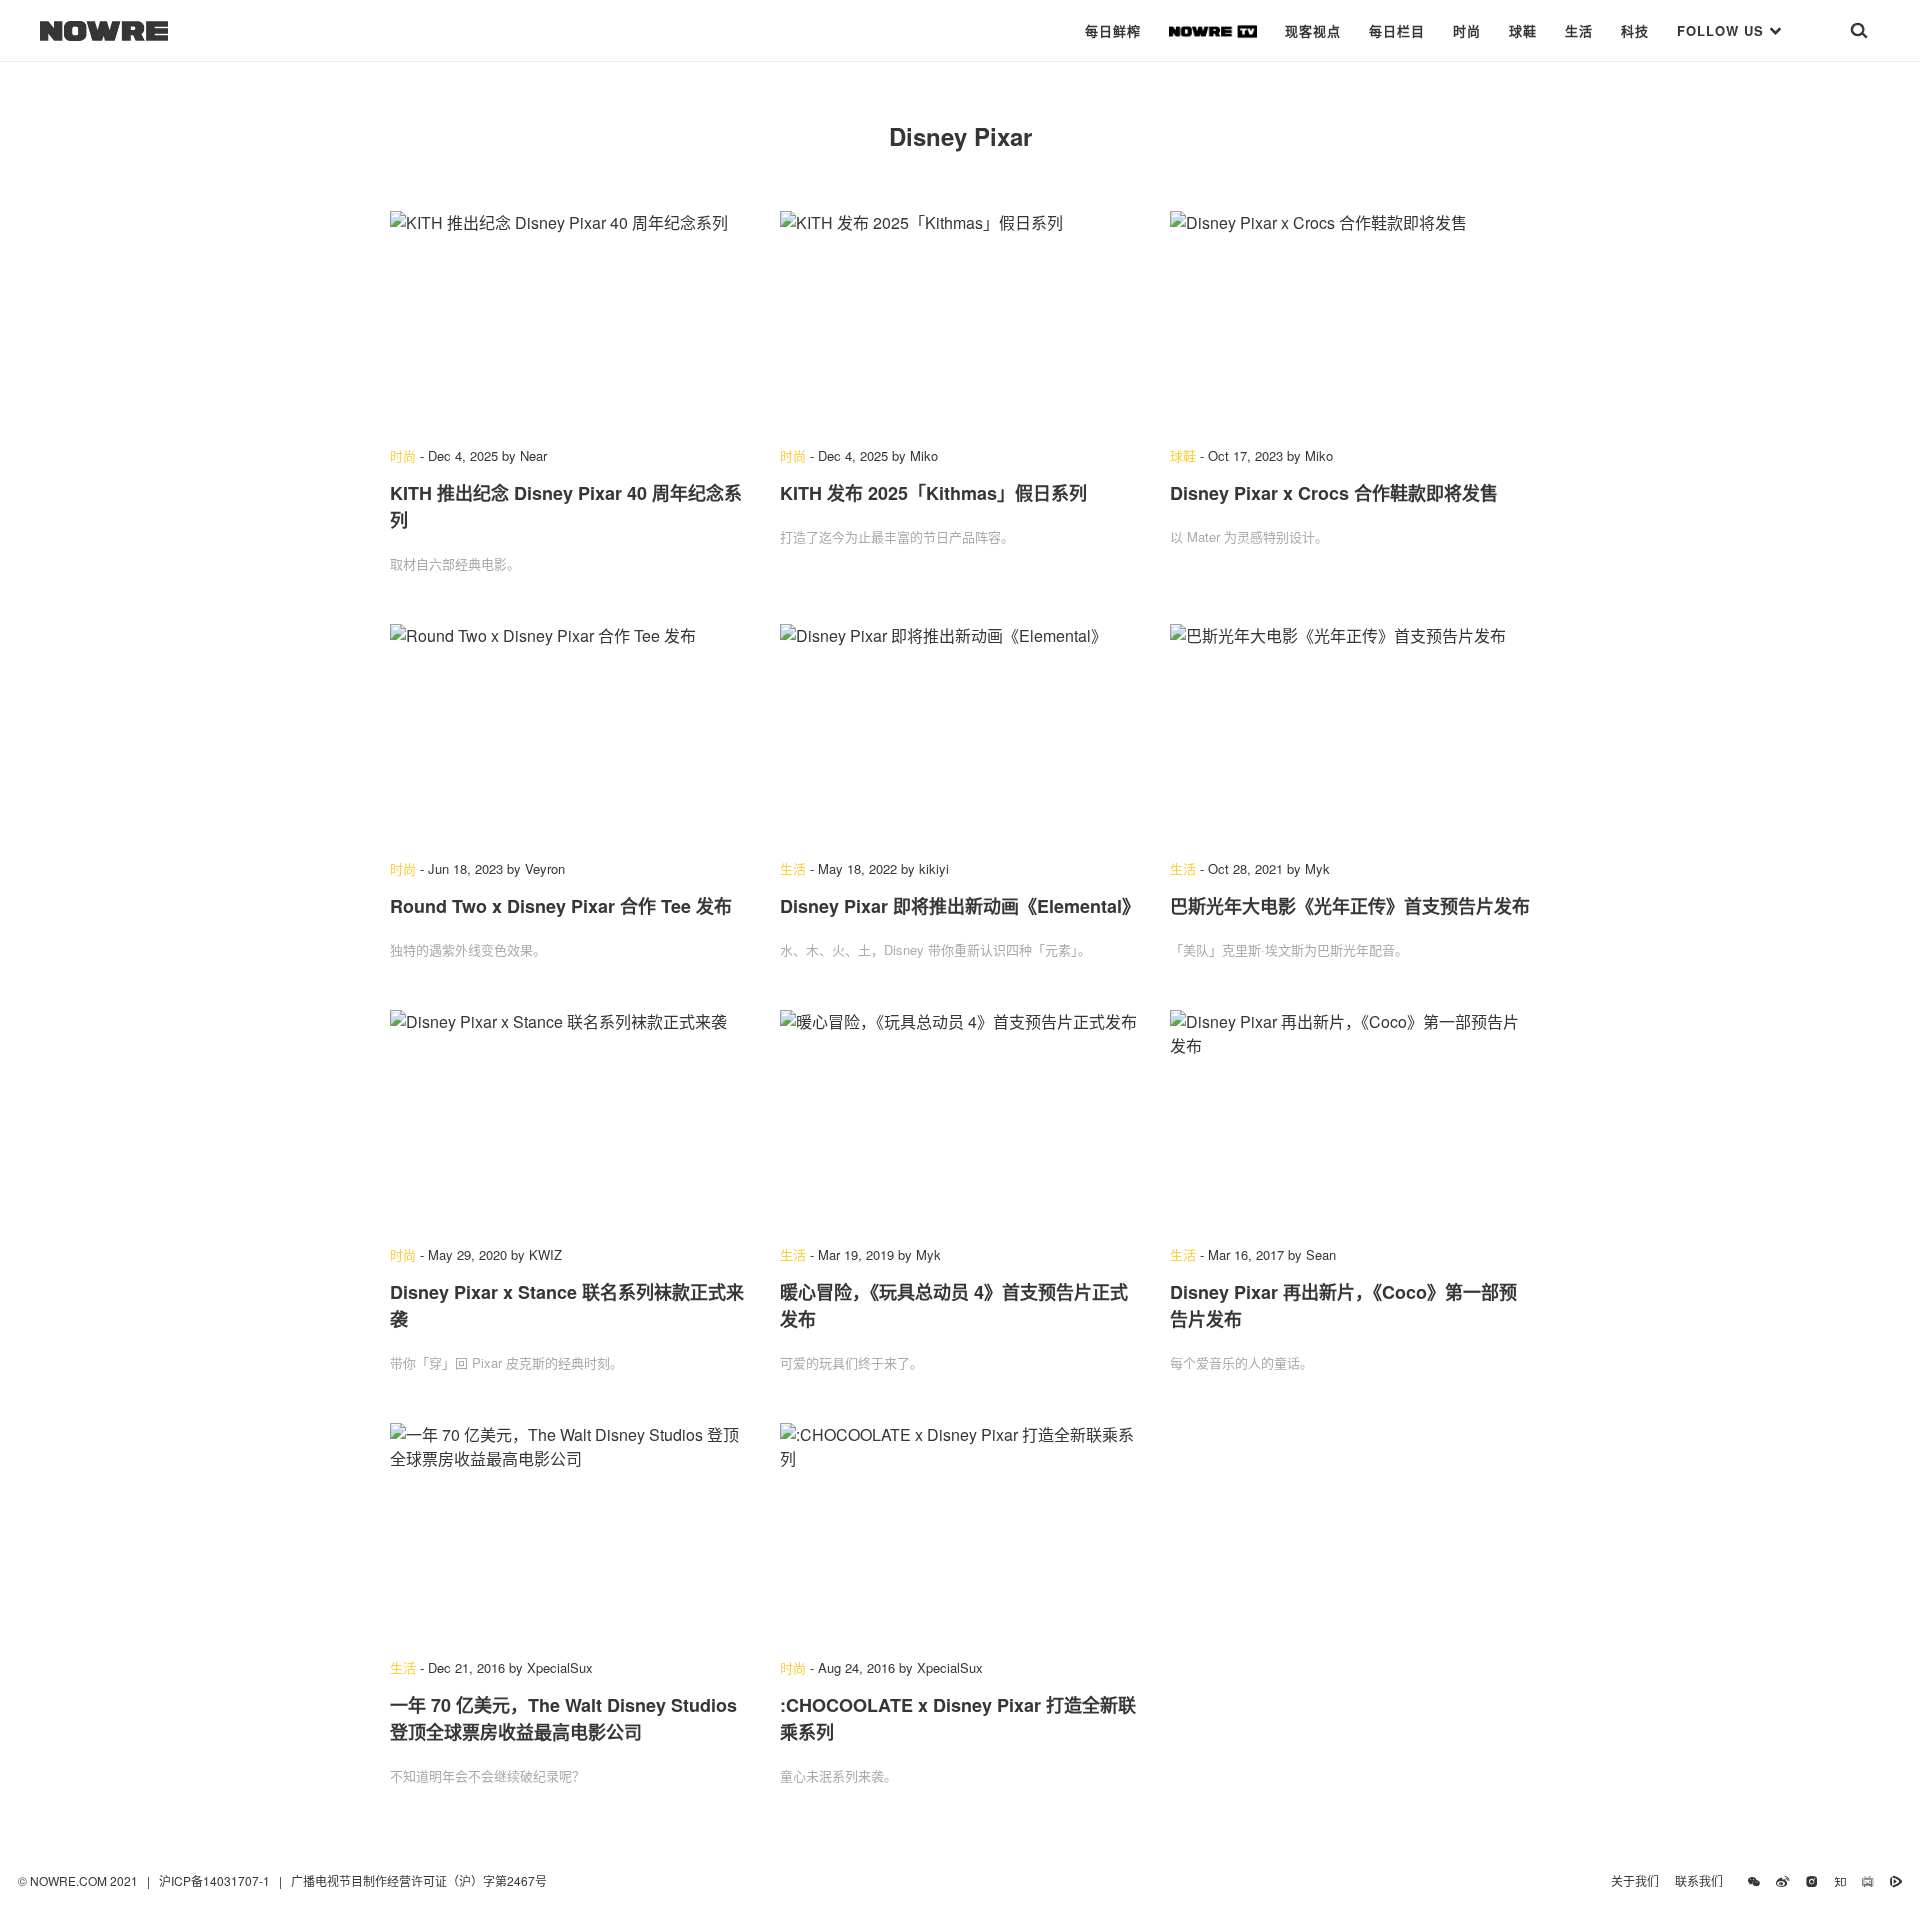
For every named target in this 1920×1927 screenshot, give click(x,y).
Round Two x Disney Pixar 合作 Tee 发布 (561, 906)
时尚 (1467, 30)
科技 (1635, 30)
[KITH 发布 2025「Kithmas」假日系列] (960, 319)
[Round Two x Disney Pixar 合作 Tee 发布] (570, 732)
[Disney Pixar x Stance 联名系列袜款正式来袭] (570, 1118)
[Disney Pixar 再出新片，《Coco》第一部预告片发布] (1350, 1118)
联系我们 (1703, 1880)
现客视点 (1313, 30)
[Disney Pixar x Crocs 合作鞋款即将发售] (1350, 319)
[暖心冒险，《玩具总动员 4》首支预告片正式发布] (960, 1118)
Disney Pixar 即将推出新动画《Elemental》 (960, 906)
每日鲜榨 (1113, 30)
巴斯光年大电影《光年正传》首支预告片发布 (1350, 906)
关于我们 (1635, 1880)
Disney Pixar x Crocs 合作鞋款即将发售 (1334, 493)
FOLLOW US (1723, 30)
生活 (1579, 30)
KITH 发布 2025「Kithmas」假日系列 (933, 493)
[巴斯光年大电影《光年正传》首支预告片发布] (1350, 732)
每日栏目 (1397, 30)
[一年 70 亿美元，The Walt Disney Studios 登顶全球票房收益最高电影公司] (570, 1531)
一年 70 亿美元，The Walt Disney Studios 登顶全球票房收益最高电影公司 (563, 1718)
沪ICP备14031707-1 (216, 1880)
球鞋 (1523, 30)
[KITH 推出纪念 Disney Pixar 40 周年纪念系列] (570, 319)
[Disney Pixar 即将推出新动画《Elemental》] (960, 732)
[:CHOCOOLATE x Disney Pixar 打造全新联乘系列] (960, 1531)
